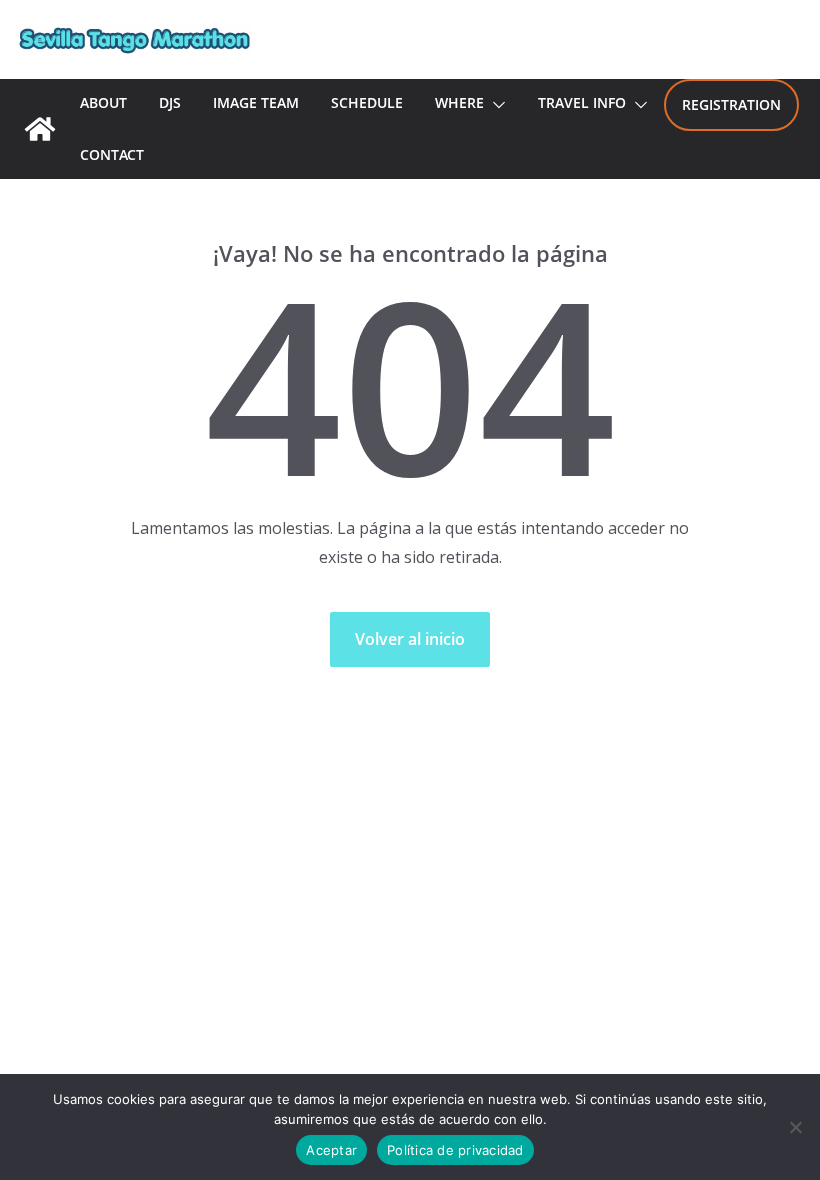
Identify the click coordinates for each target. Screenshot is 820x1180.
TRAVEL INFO (582, 102)
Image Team (256, 102)
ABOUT (103, 102)
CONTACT (112, 154)
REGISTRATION (731, 104)
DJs (170, 102)
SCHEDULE (367, 102)
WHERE (459, 102)
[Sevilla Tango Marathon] (40, 129)
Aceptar (331, 1150)
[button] (495, 105)
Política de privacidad (455, 1150)
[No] (795, 1127)
